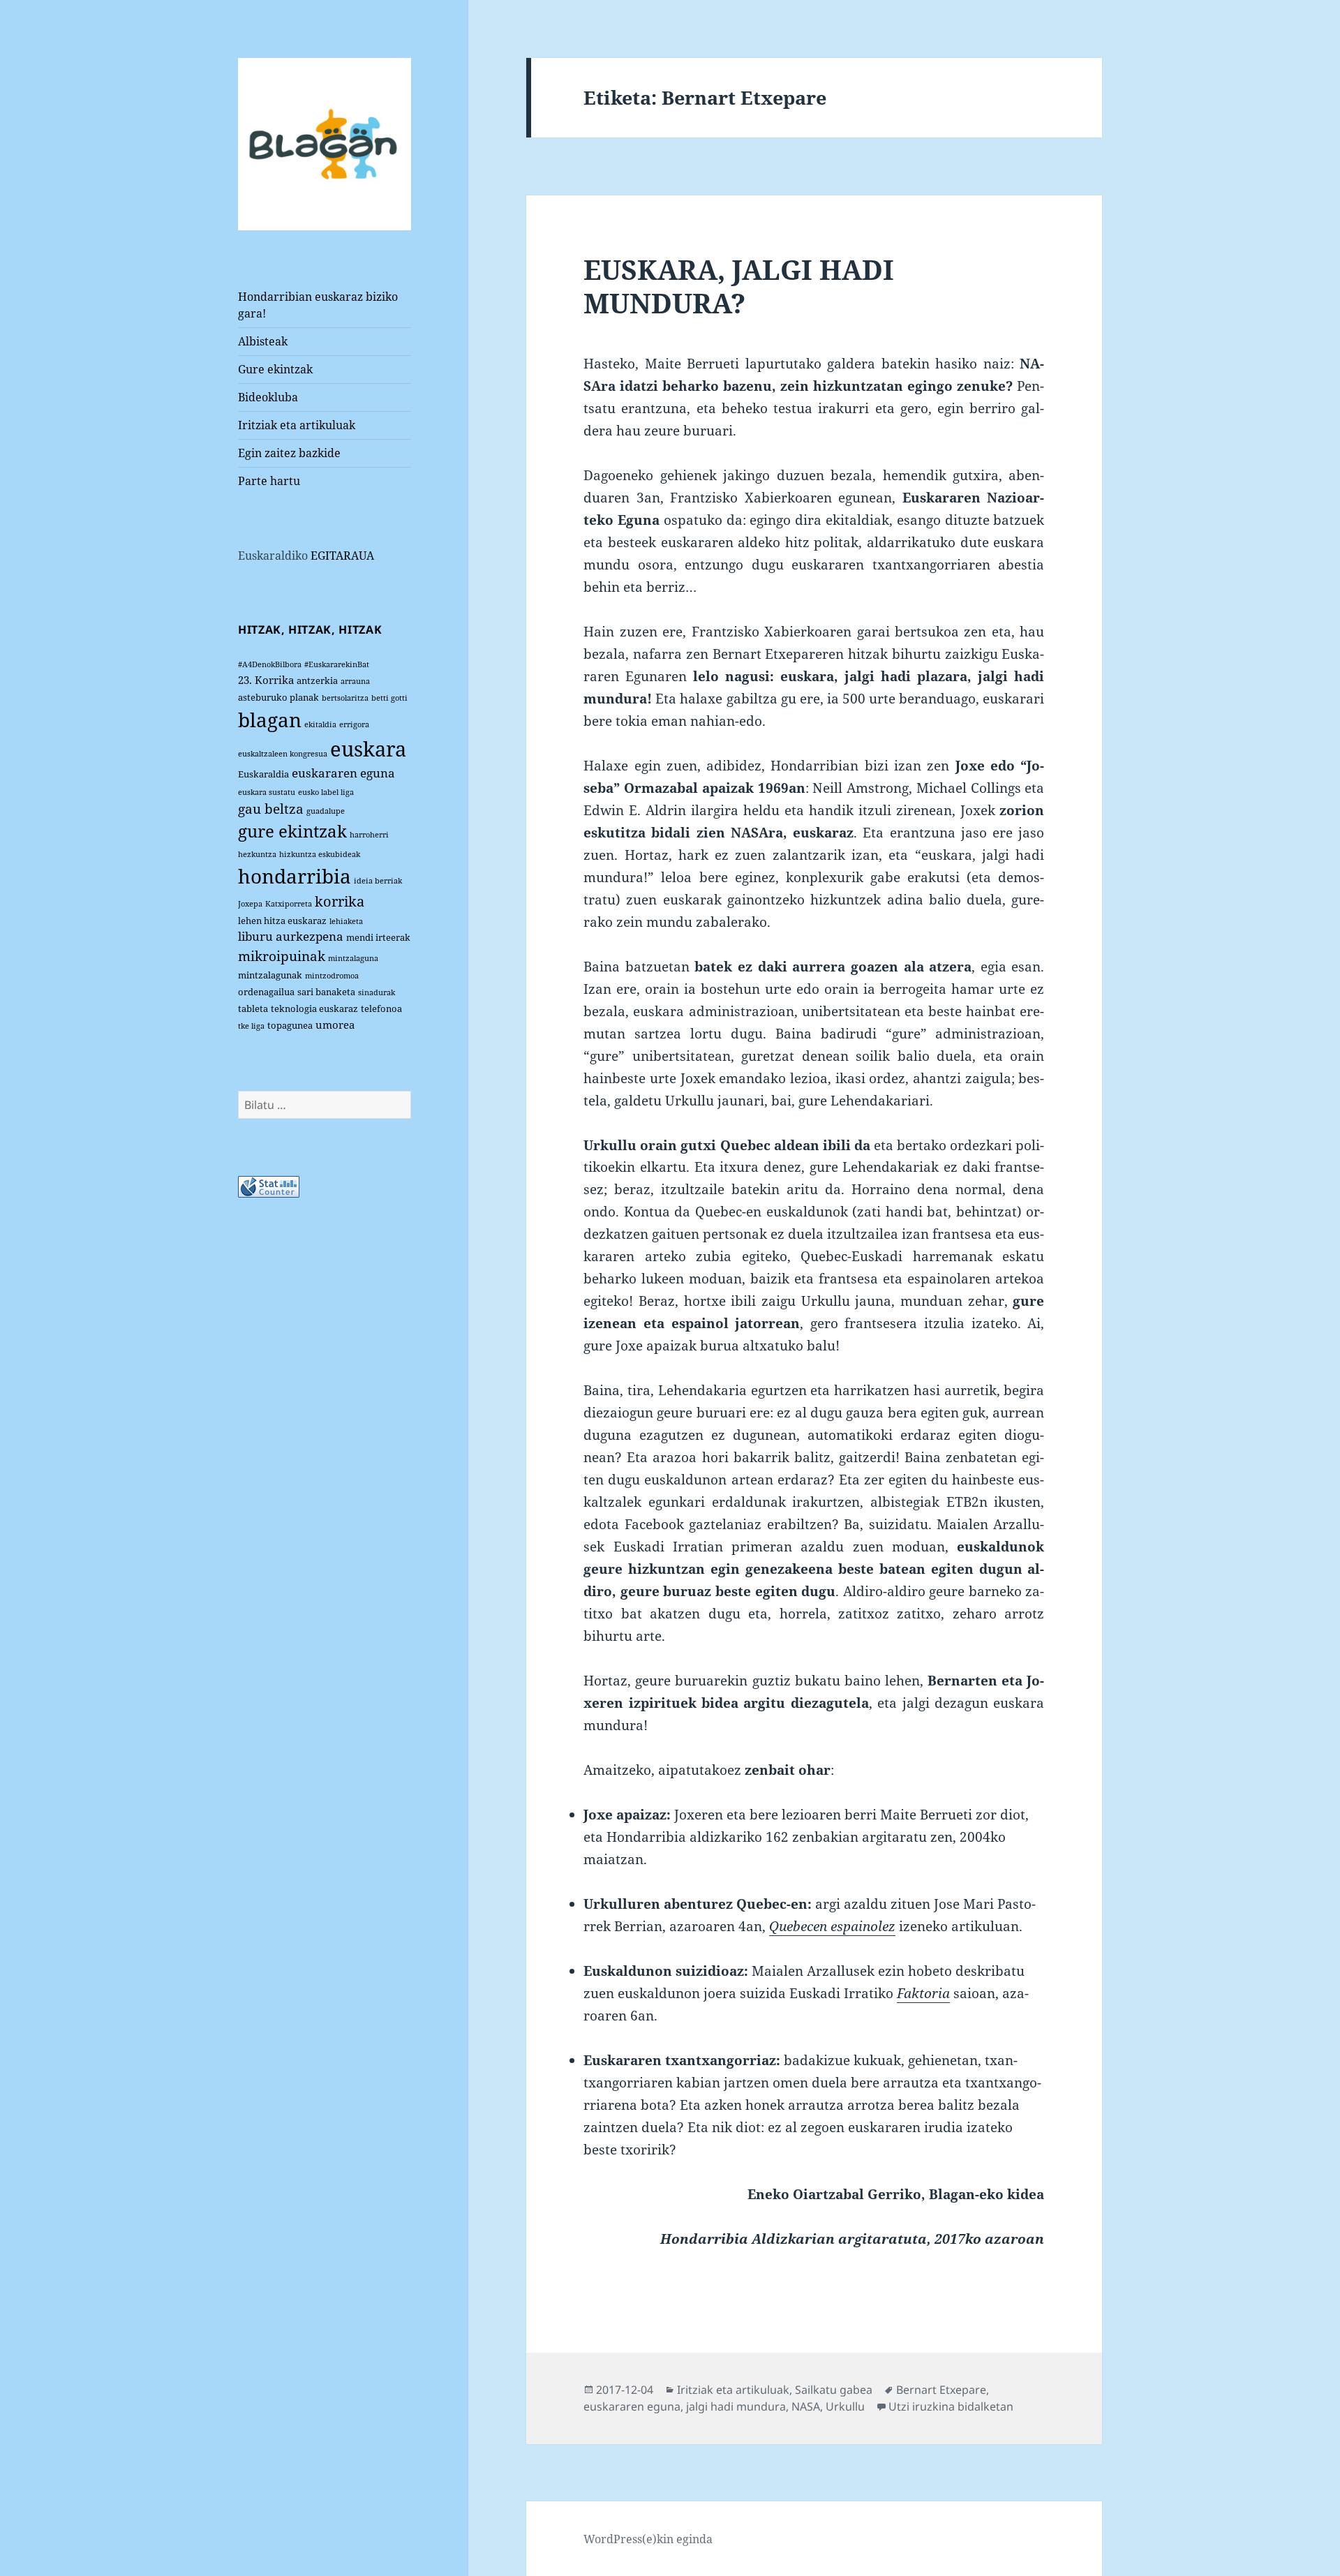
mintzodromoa (332, 976)
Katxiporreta (289, 904)
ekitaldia (320, 724)
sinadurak (377, 992)
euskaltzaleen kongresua (283, 754)
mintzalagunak (270, 975)
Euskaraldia (263, 774)
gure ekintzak (292, 831)
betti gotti (389, 698)
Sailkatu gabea (834, 2390)
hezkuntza (257, 854)
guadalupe (326, 811)
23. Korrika (266, 680)
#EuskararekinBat (337, 664)
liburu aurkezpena (291, 936)
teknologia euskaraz (314, 1008)
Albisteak (263, 341)
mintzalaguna (353, 958)
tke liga (251, 1026)
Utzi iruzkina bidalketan (951, 2406)
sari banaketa (326, 992)
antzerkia (317, 680)
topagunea (290, 1025)
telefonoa (381, 1008)
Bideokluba (268, 397)
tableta (253, 1008)
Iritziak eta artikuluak (297, 425)
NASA (806, 2406)
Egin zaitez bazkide (289, 453)
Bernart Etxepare (941, 2390)
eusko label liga (326, 792)
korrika (340, 901)
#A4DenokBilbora (270, 664)
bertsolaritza (345, 698)
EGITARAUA (342, 556)
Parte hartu (269, 481)
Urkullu (845, 2406)
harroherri (369, 835)
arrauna (355, 681)
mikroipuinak (282, 956)
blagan (270, 720)
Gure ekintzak (275, 369)
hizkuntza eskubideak (320, 854)
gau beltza (271, 809)
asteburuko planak (278, 697)
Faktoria (923, 1993)
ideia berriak (378, 881)
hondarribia (295, 876)
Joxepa (250, 904)
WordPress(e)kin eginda (648, 2539)
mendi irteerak (378, 937)
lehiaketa (346, 921)
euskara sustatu (267, 792)
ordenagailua (266, 992)
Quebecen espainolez (832, 1926)
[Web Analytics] (269, 1186)
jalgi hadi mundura (736, 2406)
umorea (335, 1025)
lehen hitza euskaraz (282, 921)
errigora (354, 724)
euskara (368, 749)
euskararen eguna (343, 773)
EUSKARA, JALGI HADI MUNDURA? (739, 286)
